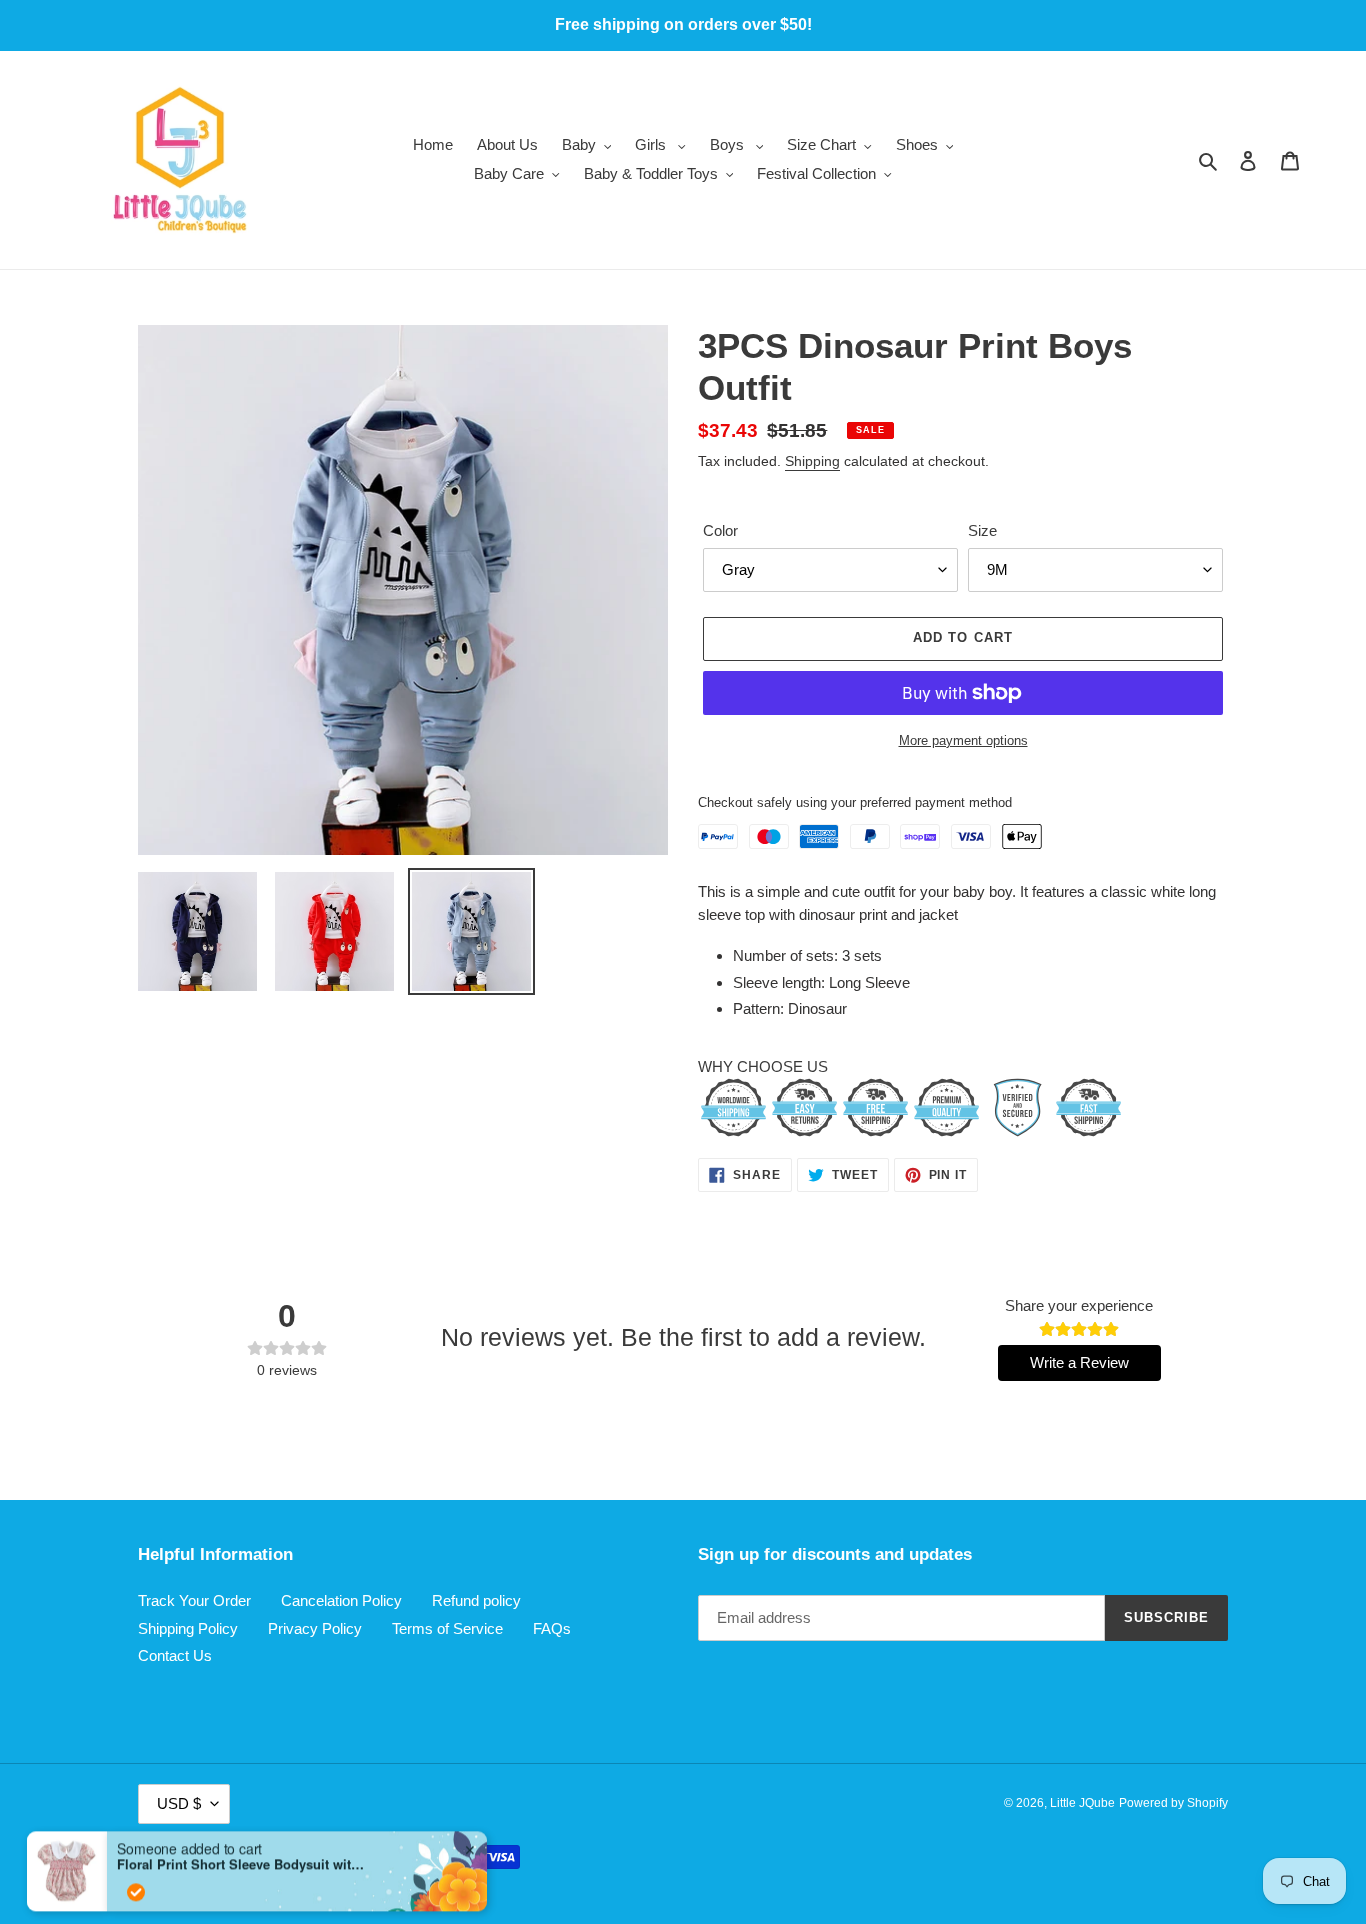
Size (982, 530)
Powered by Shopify (1173, 1803)
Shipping (812, 461)
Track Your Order (194, 1600)
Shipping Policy (188, 1628)
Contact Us (175, 1655)
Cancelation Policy (341, 1600)
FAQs (552, 1628)
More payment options (963, 740)
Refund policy (476, 1600)
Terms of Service (447, 1628)
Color (720, 530)
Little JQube (1082, 1803)
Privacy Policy (315, 1628)
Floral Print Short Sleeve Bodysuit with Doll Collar (242, 1805)
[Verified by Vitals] (136, 1833)
